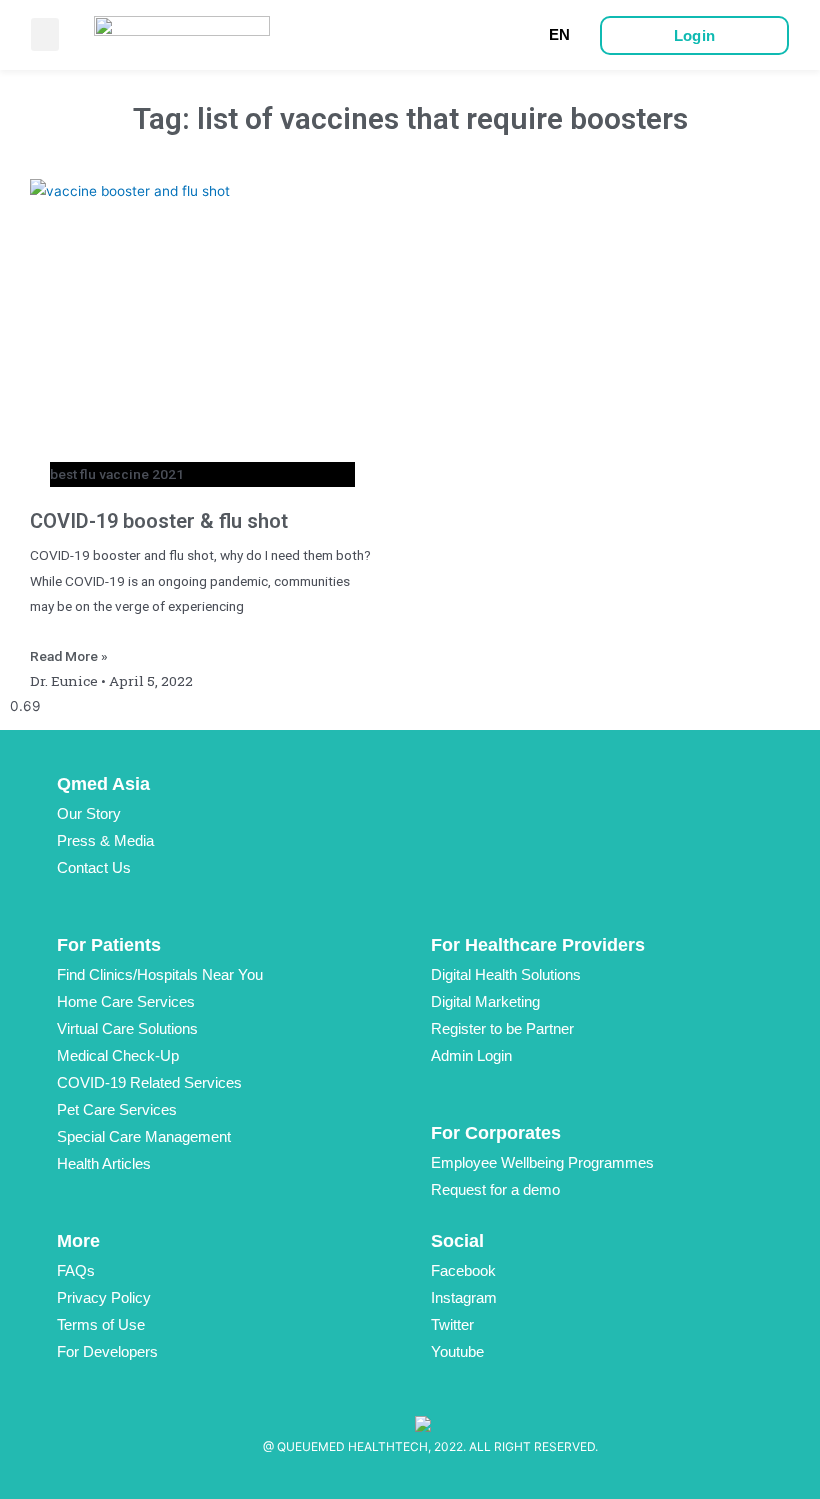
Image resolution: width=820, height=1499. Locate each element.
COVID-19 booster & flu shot (159, 521)
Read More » (69, 656)
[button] (45, 34)
